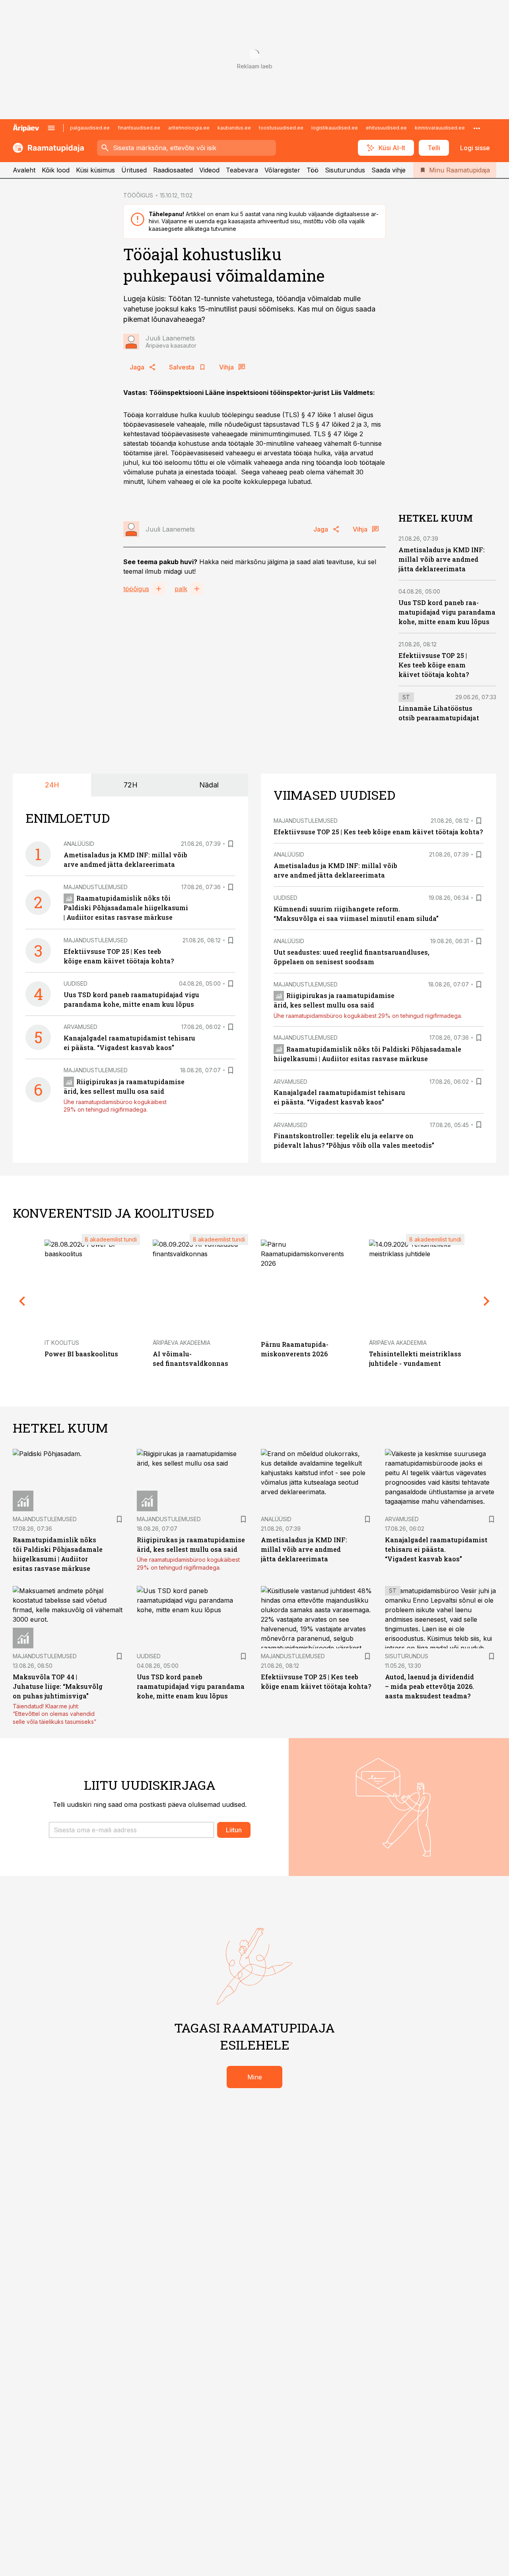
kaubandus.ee (234, 128)
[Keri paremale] (487, 1301)
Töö (313, 170)
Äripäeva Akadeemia (182, 1343)
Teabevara (242, 170)
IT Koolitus (62, 1343)
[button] (131, 1830)
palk (181, 589)
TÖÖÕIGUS (138, 195)
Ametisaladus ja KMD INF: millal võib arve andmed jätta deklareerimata (442, 559)
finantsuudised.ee (139, 128)
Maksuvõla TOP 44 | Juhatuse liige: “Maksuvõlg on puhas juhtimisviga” (58, 1686)
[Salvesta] (231, 844)
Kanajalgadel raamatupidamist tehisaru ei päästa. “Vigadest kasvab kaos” (436, 1549)
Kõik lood (56, 170)
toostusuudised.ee (281, 128)
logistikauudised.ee (335, 128)
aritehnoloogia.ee (189, 128)
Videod (209, 170)
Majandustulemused (96, 887)
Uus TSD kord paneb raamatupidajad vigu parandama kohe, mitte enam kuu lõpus (447, 612)
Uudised (76, 983)
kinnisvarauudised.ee (440, 128)
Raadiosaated (173, 170)
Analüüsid (79, 844)
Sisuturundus (345, 170)
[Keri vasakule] (22, 1301)
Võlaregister (282, 170)
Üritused (134, 170)
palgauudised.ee (90, 128)
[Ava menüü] (51, 128)
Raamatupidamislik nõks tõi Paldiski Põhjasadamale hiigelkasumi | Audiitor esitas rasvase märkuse (126, 908)
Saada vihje (389, 170)
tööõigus (136, 589)
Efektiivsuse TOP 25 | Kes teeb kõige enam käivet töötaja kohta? (434, 665)
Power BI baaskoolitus (81, 1354)
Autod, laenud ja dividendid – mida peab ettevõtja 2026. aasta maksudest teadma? (429, 1686)
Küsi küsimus (95, 170)
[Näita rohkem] (477, 128)
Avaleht (24, 170)
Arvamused (81, 1027)
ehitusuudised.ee (386, 128)
